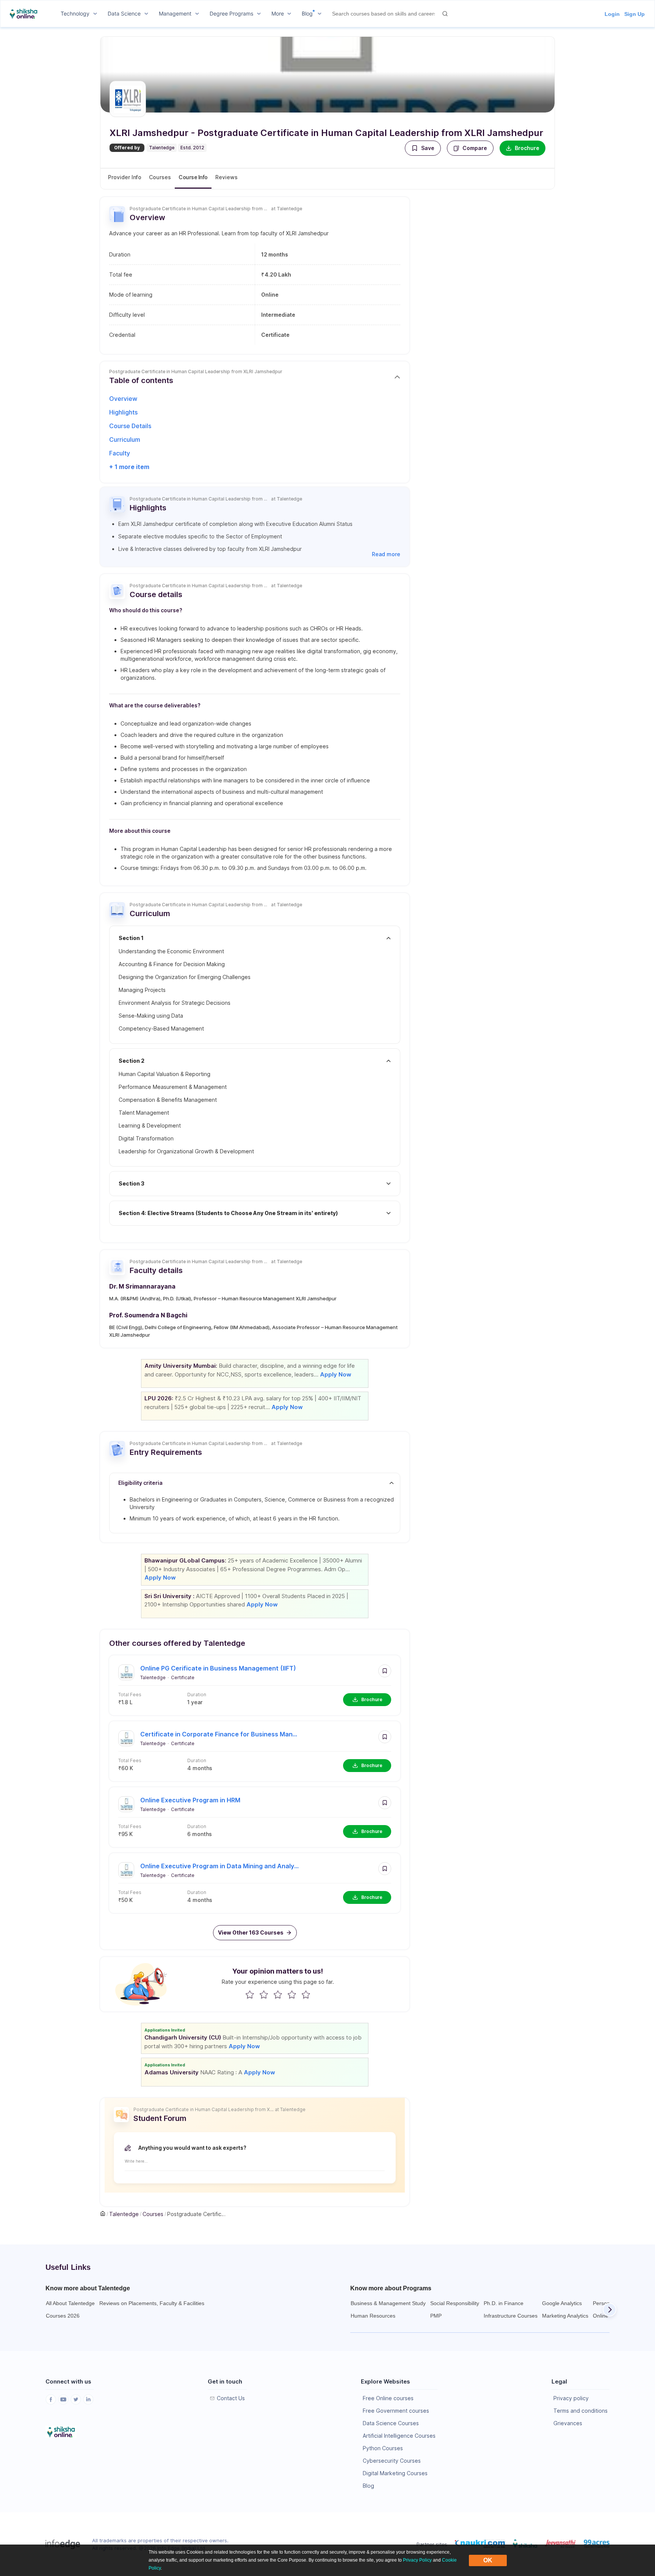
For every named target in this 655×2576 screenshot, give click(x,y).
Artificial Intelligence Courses (399, 2436)
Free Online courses (388, 2398)
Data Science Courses (391, 2423)
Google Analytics (562, 2303)
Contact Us (231, 2398)
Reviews (226, 177)
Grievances (568, 2423)
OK (488, 2560)
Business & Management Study (388, 2303)
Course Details (130, 426)
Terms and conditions (581, 2411)
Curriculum (125, 439)
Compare (475, 148)
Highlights (123, 412)
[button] (423, 148)
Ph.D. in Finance (504, 2303)
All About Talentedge (70, 2303)
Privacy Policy (417, 2560)
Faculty (120, 453)
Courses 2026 (63, 2316)
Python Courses (383, 2448)
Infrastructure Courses (511, 2316)
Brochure (527, 148)
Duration (197, 1695)
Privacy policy (571, 2398)
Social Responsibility (455, 2303)
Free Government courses (396, 2411)
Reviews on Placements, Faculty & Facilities (152, 2303)
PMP (436, 2316)
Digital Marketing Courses (395, 2473)
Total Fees (130, 1695)
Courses (160, 177)
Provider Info (125, 177)
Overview (123, 399)
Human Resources (373, 2316)
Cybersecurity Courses (392, 2461)
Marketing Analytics (565, 2316)
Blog (368, 2486)
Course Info (193, 177)
